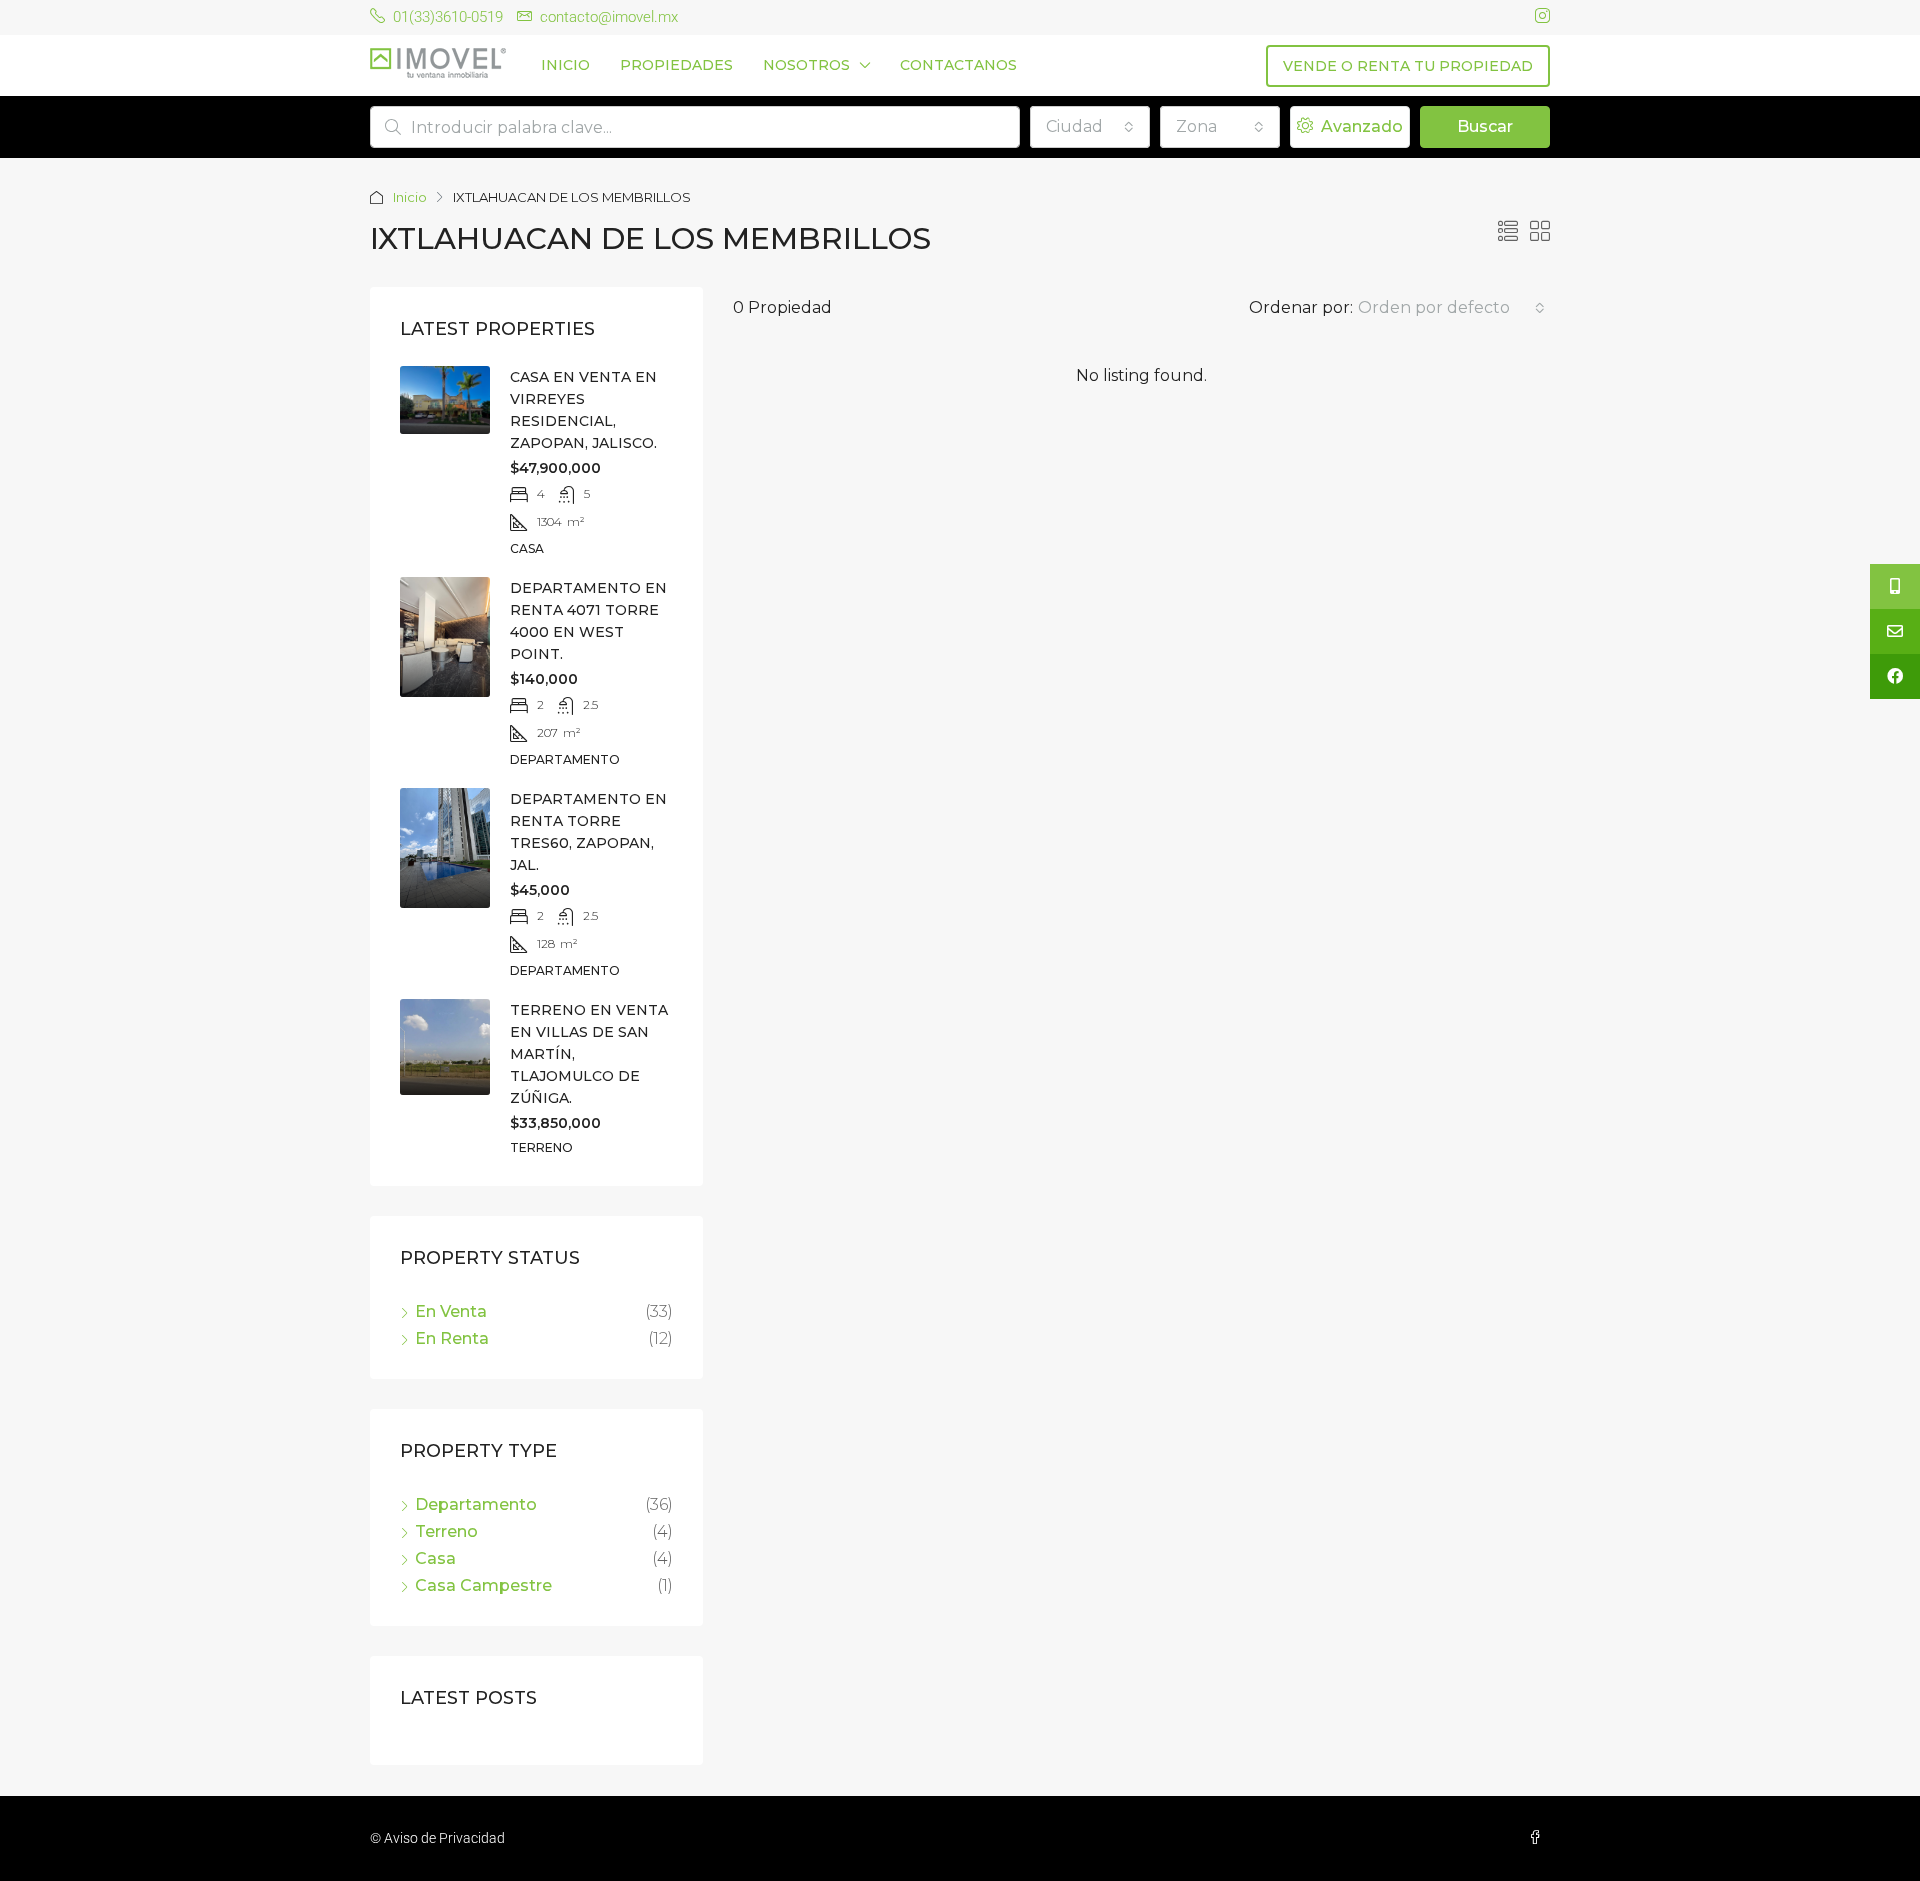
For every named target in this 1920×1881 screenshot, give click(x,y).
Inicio (565, 65)
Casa (435, 1558)
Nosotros (806, 65)
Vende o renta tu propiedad (1408, 66)
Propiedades (676, 65)
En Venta (451, 1311)
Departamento (476, 1504)
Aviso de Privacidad (444, 1838)
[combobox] (1090, 127)
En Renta (452, 1338)
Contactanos (958, 65)
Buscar (1485, 126)
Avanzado (1360, 126)
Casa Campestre (483, 1585)
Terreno (446, 1531)
